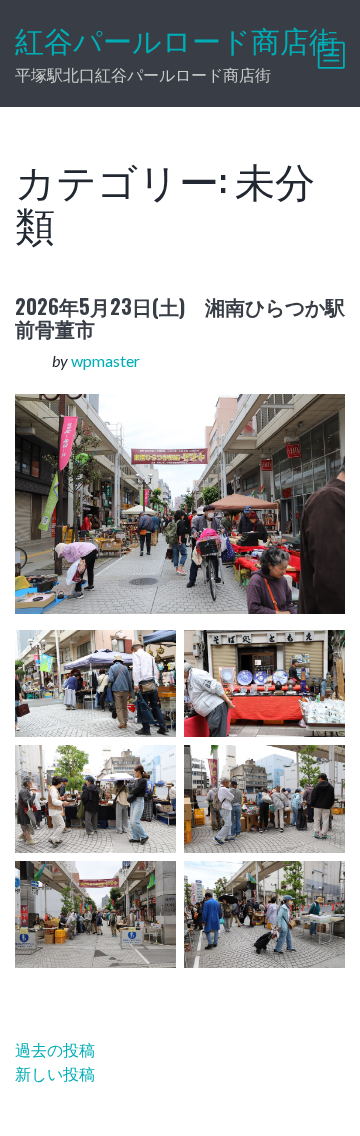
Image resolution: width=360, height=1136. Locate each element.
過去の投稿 (55, 1049)
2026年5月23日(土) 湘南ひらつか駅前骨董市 (180, 317)
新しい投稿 (55, 1073)
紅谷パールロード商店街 (176, 41)
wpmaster (105, 360)
